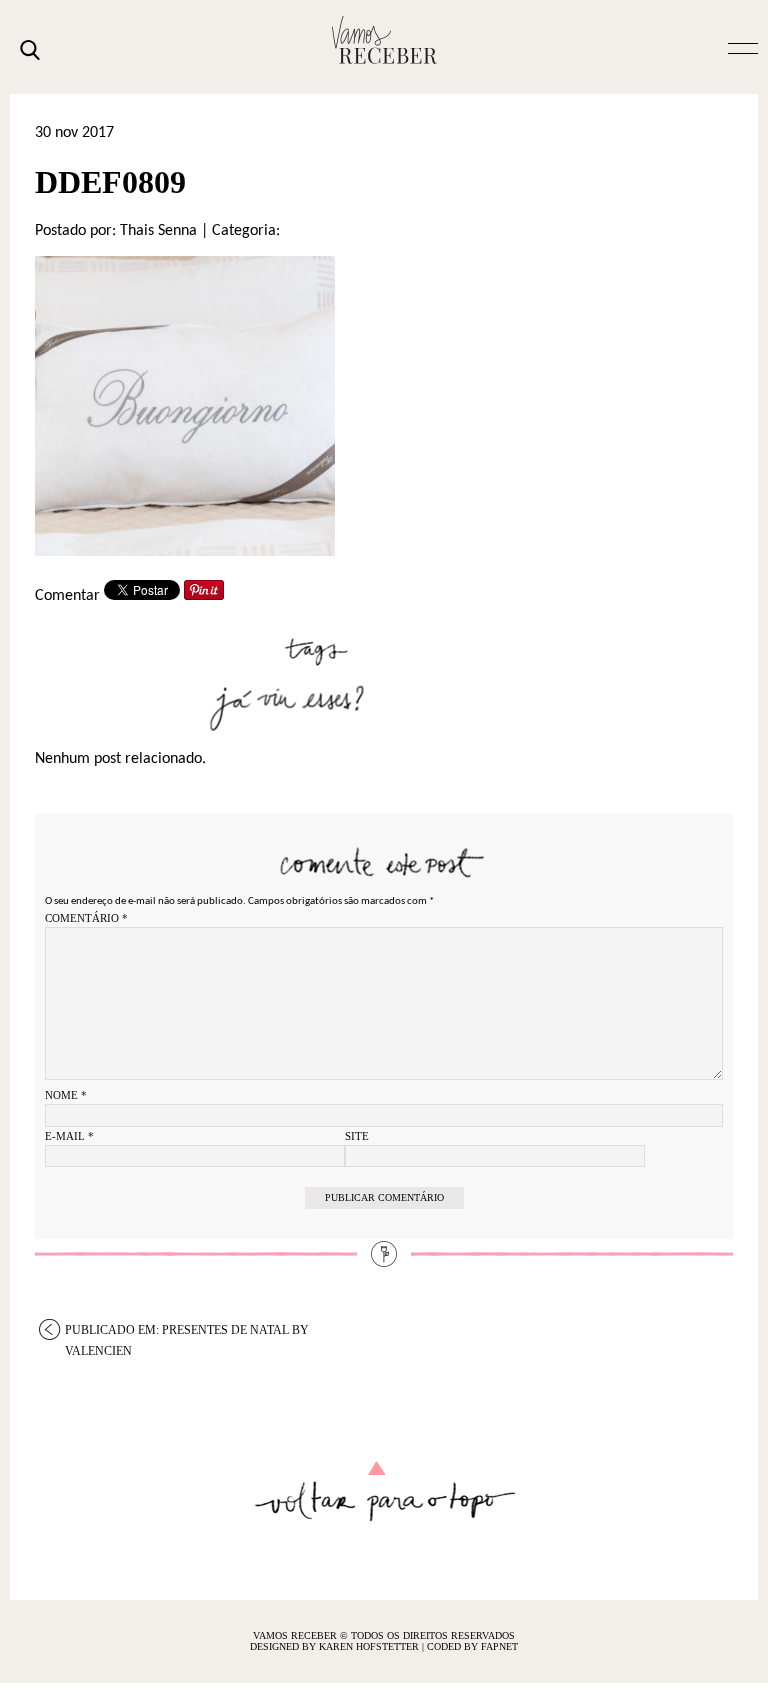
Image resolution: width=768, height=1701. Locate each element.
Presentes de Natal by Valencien (187, 1331)
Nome (66, 1095)
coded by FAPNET (472, 1646)
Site (357, 1136)
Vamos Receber (384, 40)
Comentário (86, 918)
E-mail (69, 1136)
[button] (743, 47)
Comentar (67, 596)
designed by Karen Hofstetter (336, 1646)
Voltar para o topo (384, 1491)
